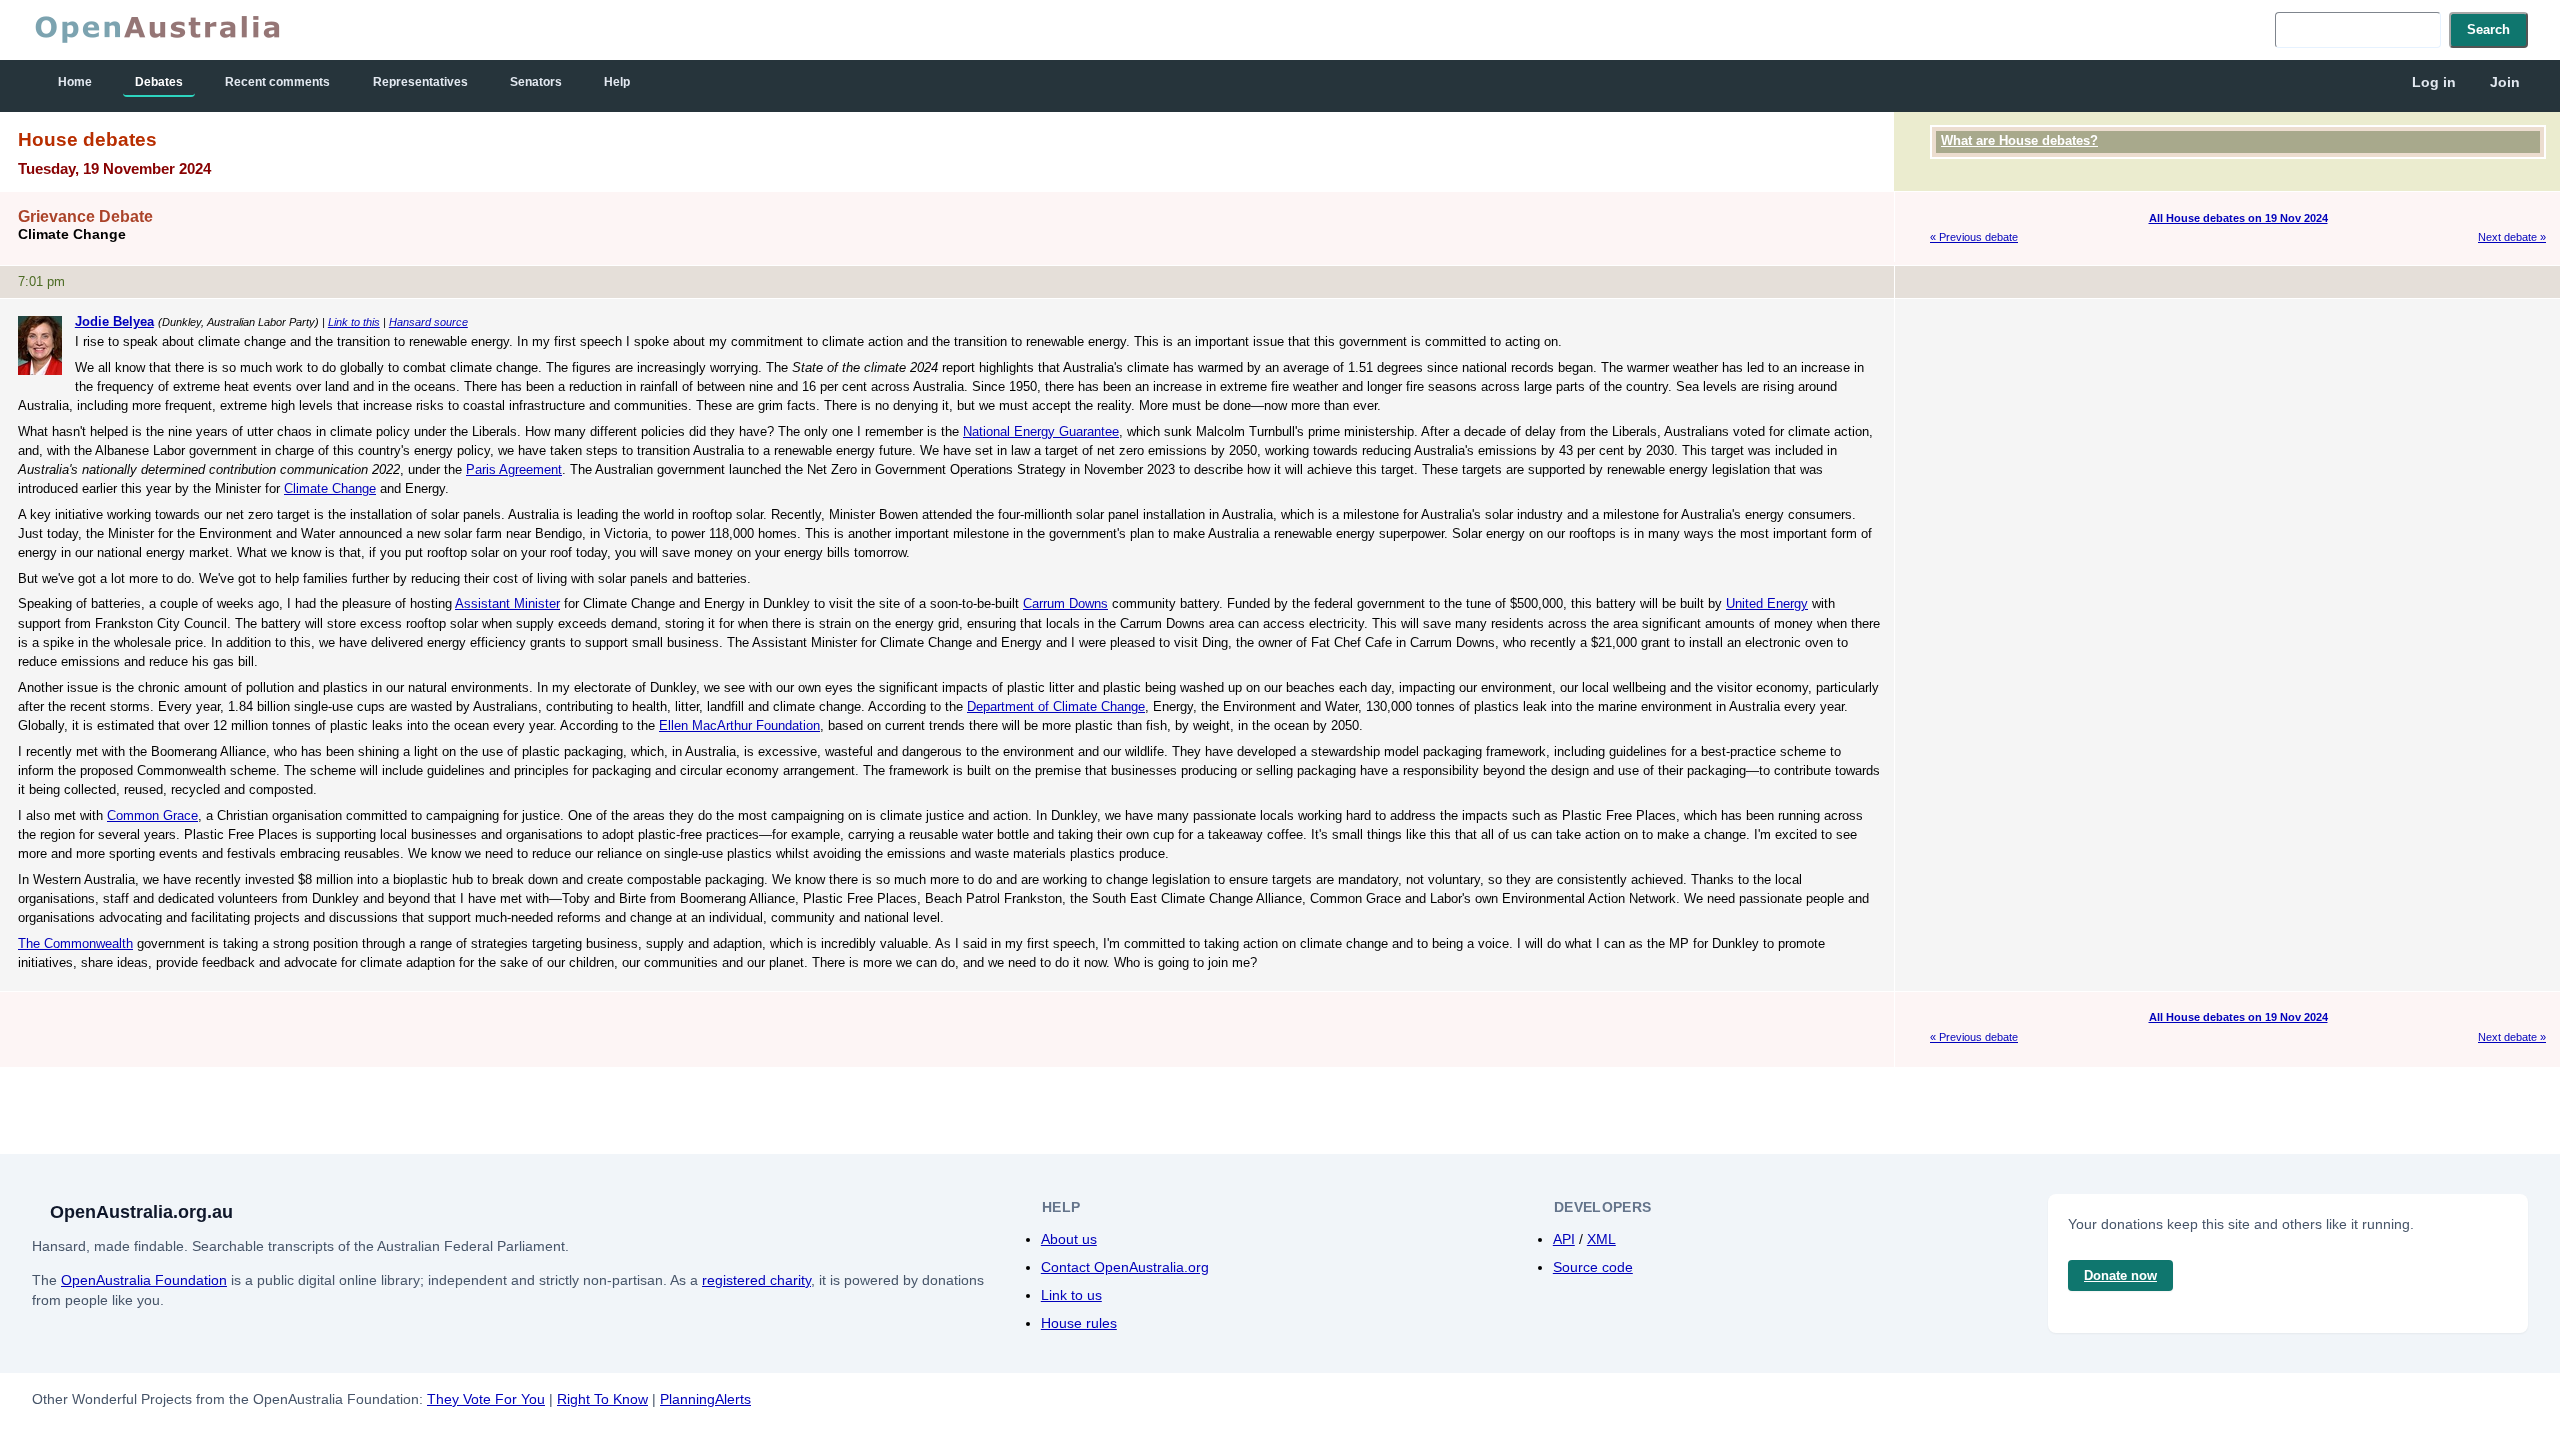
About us (1069, 1239)
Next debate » (2512, 237)
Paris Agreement (514, 469)
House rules (1079, 1323)
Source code (1593, 1267)
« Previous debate (1974, 237)
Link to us (1071, 1295)
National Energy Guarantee (1041, 431)
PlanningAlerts (705, 1399)
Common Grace (152, 815)
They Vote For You (486, 1399)
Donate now (2120, 1275)
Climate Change (330, 488)
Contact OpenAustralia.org (1125, 1267)
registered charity (756, 1280)
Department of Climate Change (1056, 706)
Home (75, 82)
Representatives (420, 82)
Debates (159, 82)
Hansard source (428, 322)
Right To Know (602, 1399)
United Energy (1767, 603)
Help (617, 82)
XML (1601, 1239)
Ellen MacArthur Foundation (739, 725)
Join (2505, 82)
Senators (536, 82)
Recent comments (277, 82)
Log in (2434, 82)
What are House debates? (2019, 140)
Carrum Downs (1065, 603)
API (1564, 1239)
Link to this (354, 322)
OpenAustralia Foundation (144, 1280)
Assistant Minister (507, 603)
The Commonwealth (75, 943)
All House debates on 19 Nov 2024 (2238, 218)
